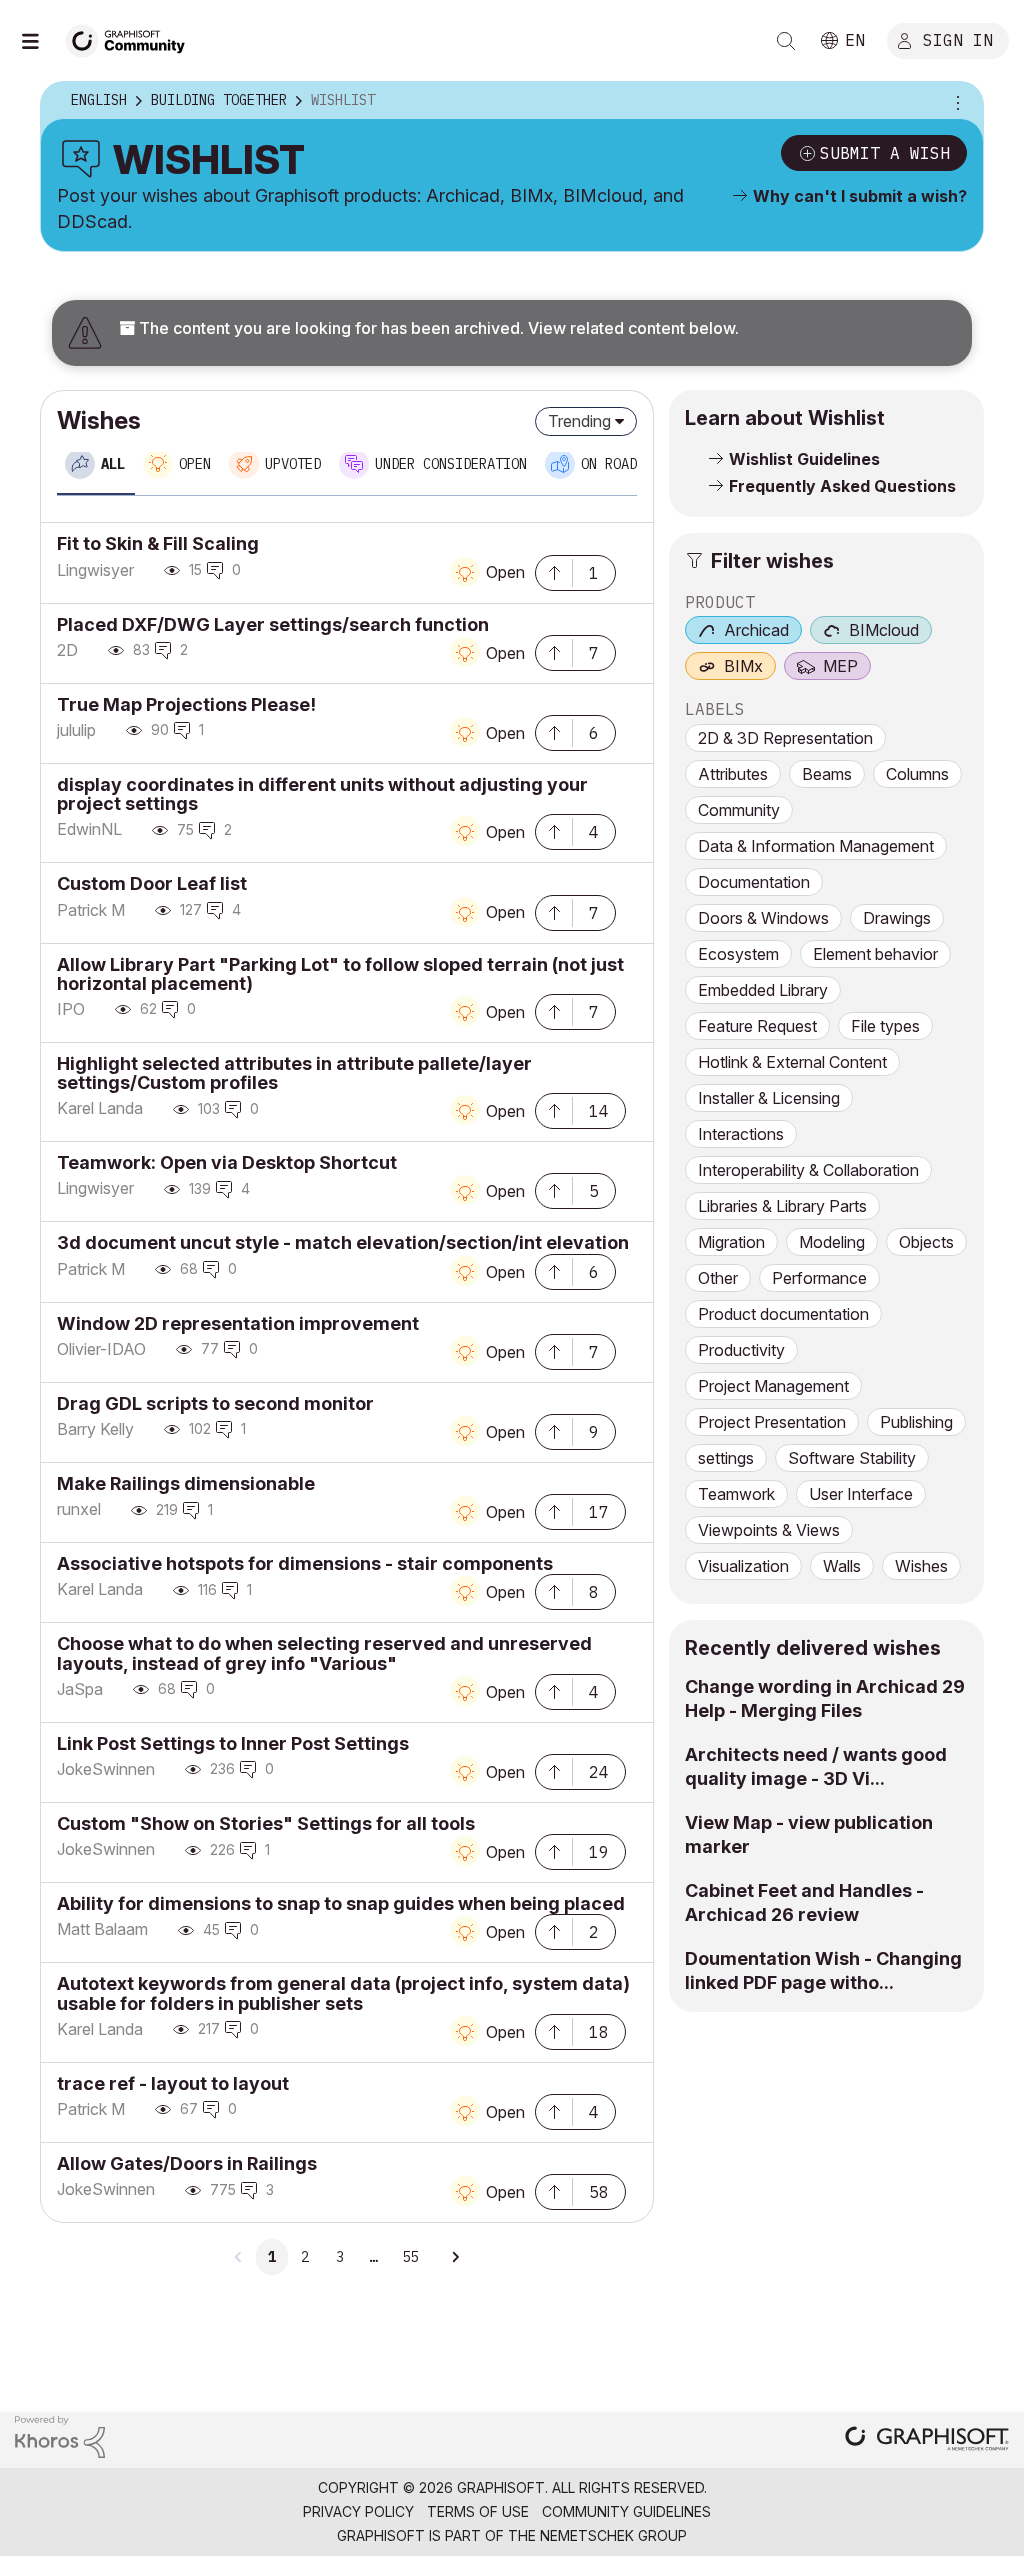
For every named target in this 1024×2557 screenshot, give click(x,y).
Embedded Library (763, 990)
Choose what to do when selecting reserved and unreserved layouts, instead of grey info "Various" (324, 1653)
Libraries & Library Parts (782, 1206)
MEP (840, 666)
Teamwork (736, 1494)
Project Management (773, 1386)
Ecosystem (738, 954)
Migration (731, 1242)
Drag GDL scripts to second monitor (215, 1403)
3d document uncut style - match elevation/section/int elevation (343, 1242)
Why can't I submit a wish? (860, 196)
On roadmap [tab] (621, 464)
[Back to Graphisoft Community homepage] (132, 38)
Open (505, 572)
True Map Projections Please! (186, 704)
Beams (827, 774)
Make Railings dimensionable (186, 1483)
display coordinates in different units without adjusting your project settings (322, 794)
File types (885, 1026)
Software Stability (852, 1458)
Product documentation (783, 1314)
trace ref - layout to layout (173, 2083)
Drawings (897, 918)
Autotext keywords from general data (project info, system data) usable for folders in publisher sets (343, 1993)
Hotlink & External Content (792, 1062)
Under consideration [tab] (451, 464)
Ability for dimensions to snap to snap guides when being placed (341, 1903)
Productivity (741, 1350)
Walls (842, 1566)
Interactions (741, 1134)
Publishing (916, 1422)
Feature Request (757, 1026)
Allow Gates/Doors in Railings (187, 2163)
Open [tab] (195, 464)
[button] (554, 571)
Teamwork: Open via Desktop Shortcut (227, 1162)
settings (726, 1458)
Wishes (921, 1566)
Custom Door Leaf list (152, 883)
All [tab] (113, 464)
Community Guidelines (626, 2511)
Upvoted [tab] (293, 464)
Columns (917, 774)
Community (739, 810)
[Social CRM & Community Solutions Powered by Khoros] (60, 2435)
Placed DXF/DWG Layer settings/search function (273, 624)
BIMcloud (884, 630)
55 (410, 2257)
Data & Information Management (816, 846)
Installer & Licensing (769, 1098)
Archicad (756, 630)
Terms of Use (478, 2511)
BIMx (743, 666)
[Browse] (40, 41)
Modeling (832, 1242)
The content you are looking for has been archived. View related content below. (437, 328)
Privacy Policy (358, 2511)
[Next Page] (455, 2257)
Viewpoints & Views (769, 1530)
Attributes (733, 774)
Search (786, 41)
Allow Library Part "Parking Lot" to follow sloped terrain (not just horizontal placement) (340, 974)
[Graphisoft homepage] (927, 2440)
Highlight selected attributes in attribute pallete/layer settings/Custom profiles (294, 1073)
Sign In (958, 39)
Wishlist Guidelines (804, 459)
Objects (926, 1242)
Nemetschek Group (613, 2535)
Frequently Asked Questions (842, 486)
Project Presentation (772, 1422)
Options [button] (955, 101)
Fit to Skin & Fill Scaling (158, 543)
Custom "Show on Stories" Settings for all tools (266, 1823)
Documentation (754, 882)
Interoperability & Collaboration (808, 1170)
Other (718, 1278)
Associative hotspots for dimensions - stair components (305, 1563)
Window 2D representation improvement (238, 1323)
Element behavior (875, 954)
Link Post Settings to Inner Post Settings (233, 1743)
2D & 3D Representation (785, 738)
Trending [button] (579, 421)
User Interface (861, 1494)
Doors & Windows (763, 918)
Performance (819, 1278)
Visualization (743, 1566)
